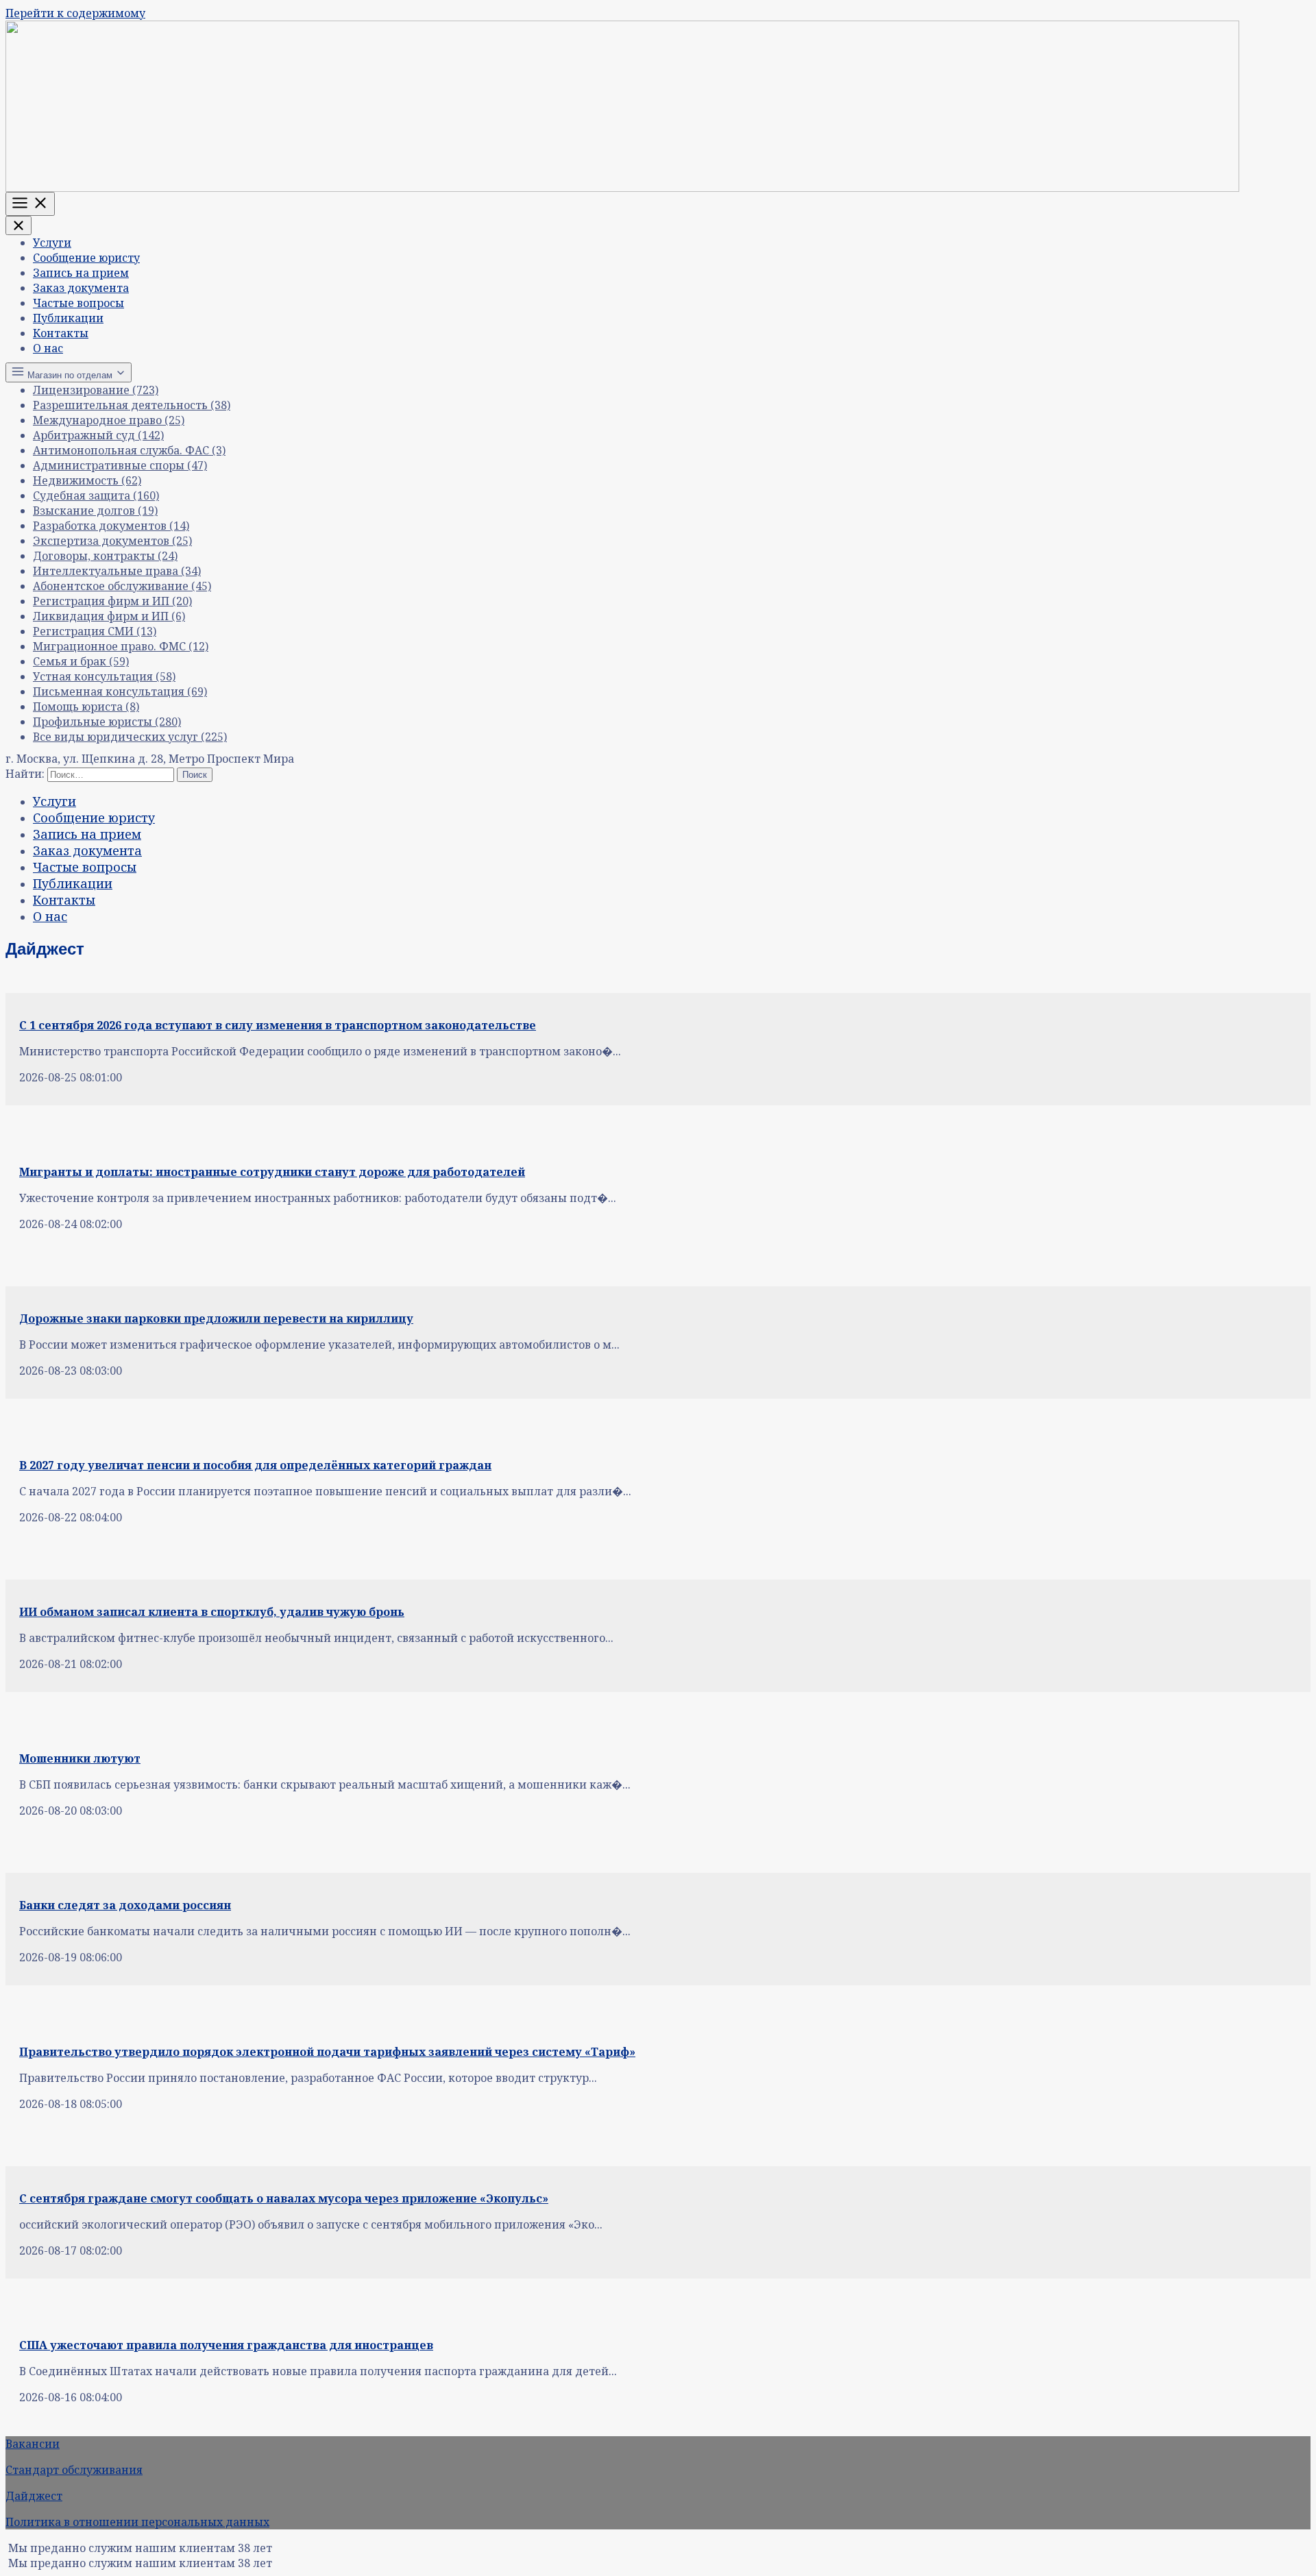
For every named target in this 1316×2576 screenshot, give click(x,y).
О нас (48, 348)
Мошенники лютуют (80, 1758)
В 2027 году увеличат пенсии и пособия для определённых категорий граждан (255, 1465)
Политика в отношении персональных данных (137, 2522)
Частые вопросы (78, 303)
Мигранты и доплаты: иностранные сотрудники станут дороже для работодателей (272, 1172)
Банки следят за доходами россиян (125, 1905)
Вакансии (33, 2444)
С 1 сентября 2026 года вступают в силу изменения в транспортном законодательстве (278, 1025)
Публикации (68, 318)
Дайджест (34, 2496)
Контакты (61, 333)
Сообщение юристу (86, 258)
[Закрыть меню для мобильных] (19, 225)
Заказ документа (81, 288)
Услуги (52, 243)
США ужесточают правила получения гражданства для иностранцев (226, 2345)
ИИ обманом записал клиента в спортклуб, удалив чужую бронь (212, 1612)
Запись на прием (81, 273)
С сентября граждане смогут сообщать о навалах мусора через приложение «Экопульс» (284, 2198)
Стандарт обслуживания (74, 2470)
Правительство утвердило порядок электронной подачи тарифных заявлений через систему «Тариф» (327, 2052)
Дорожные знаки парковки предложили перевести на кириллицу (216, 1318)
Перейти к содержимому (75, 13)
